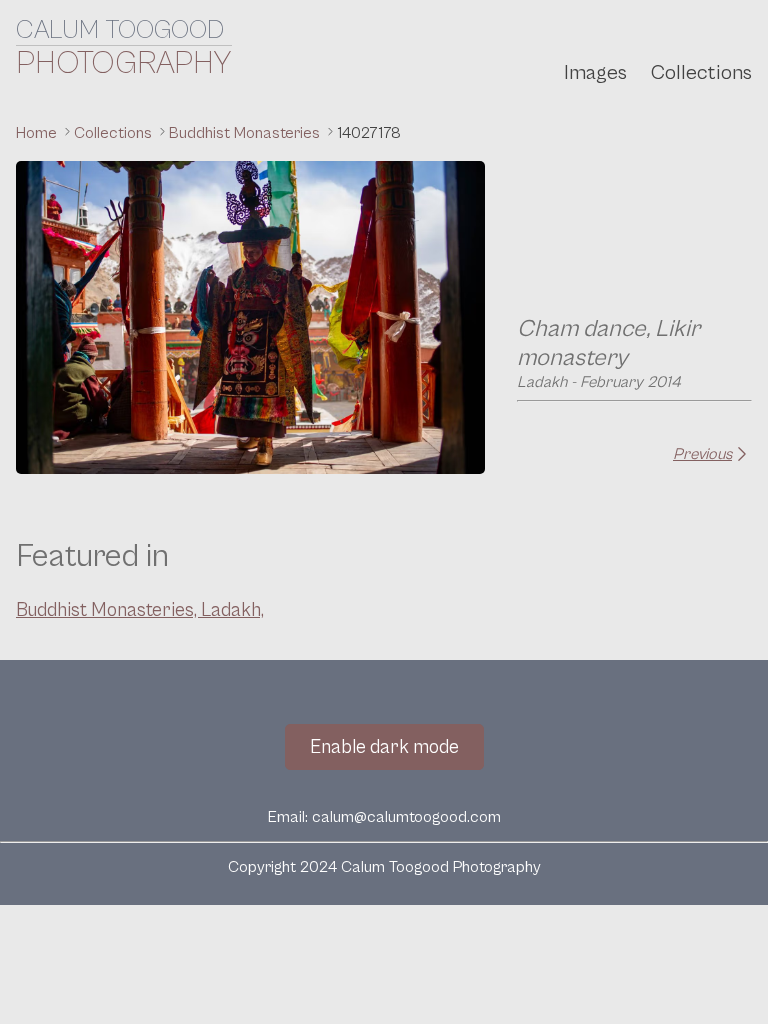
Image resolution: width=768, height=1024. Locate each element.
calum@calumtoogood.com (406, 817)
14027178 (369, 133)
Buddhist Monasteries (246, 133)
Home (38, 133)
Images (595, 73)
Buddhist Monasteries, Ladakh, (140, 610)
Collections (701, 73)
